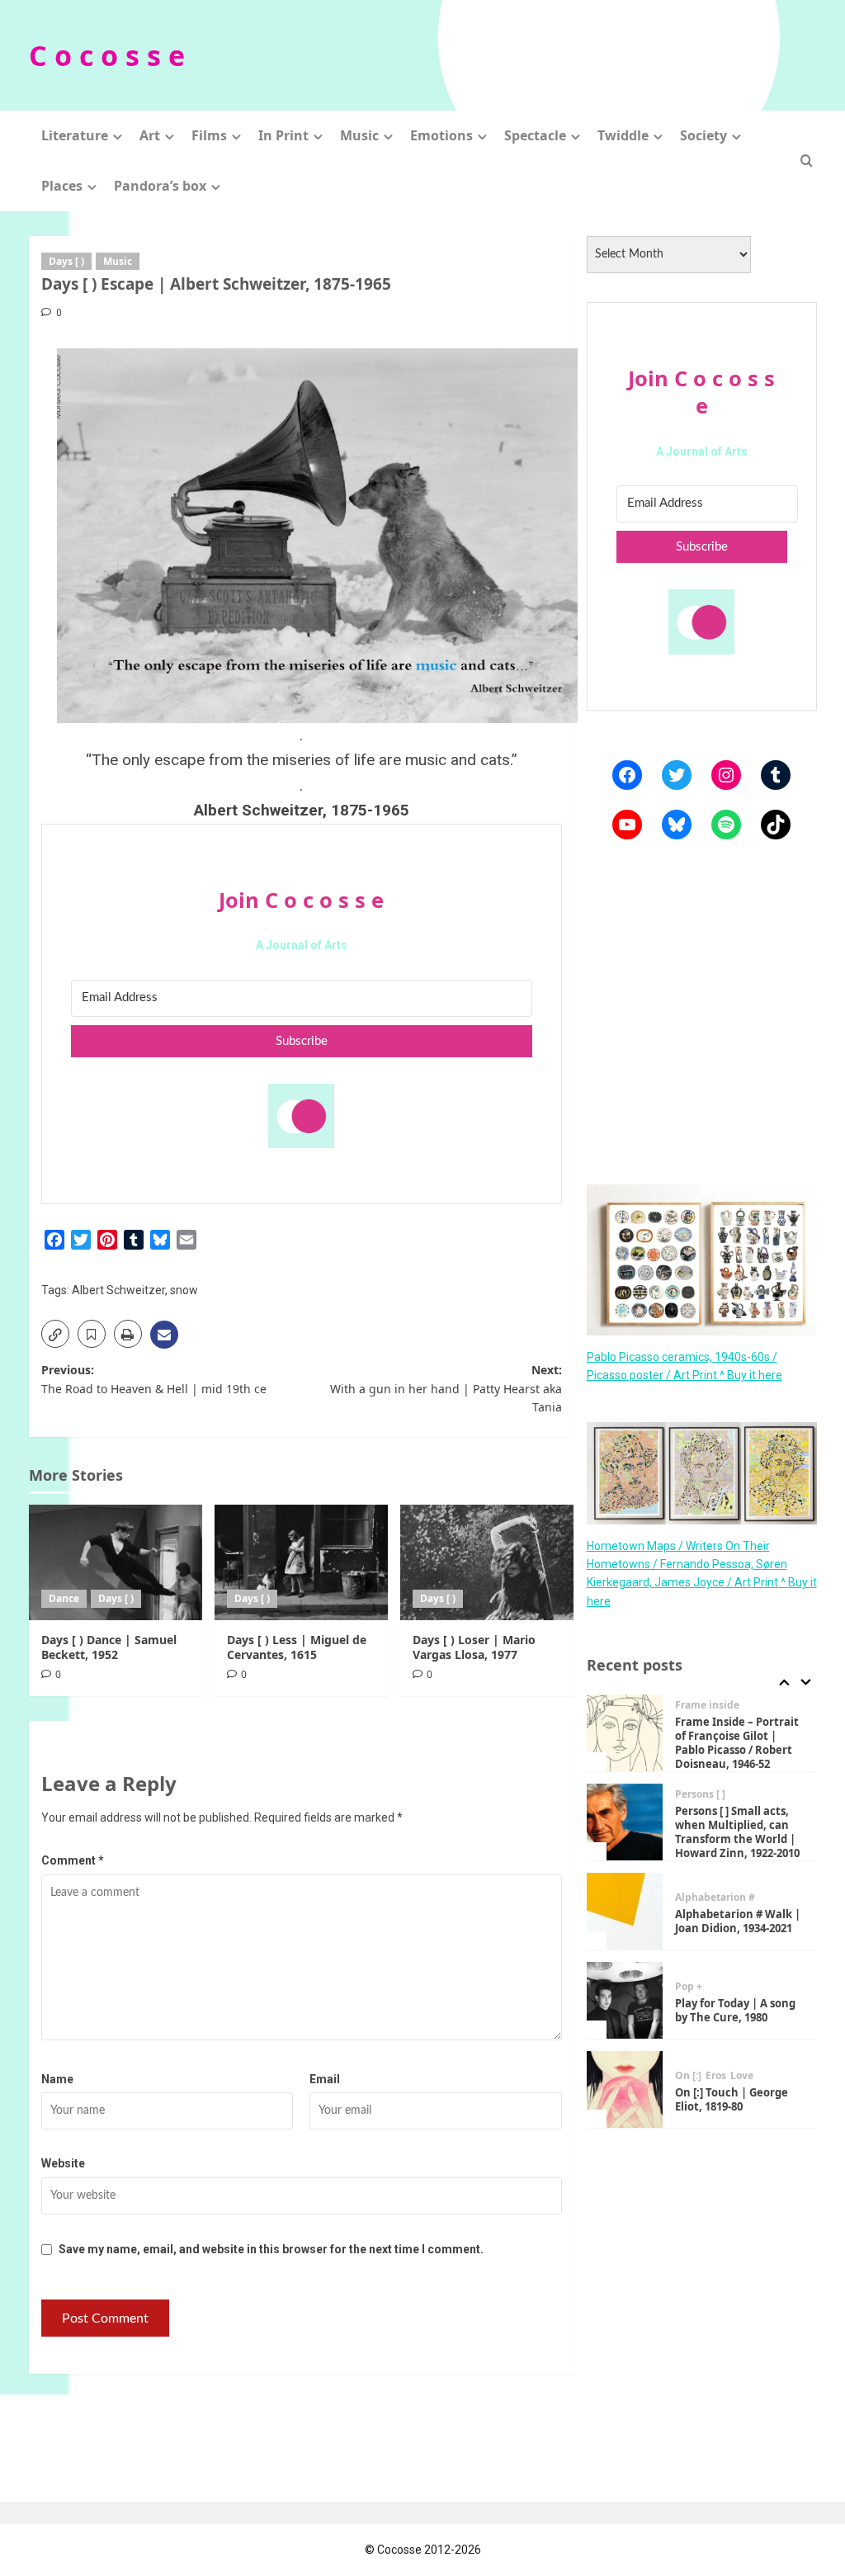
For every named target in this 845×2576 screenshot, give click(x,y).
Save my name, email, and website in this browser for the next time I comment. (271, 2249)
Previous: (154, 1379)
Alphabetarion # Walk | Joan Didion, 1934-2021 (738, 1921)
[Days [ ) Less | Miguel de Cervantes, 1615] (301, 1562)
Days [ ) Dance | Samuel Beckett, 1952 (109, 1647)
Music (359, 135)
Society (703, 135)
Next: (446, 1388)
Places (62, 186)
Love (742, 2076)
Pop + (689, 1987)
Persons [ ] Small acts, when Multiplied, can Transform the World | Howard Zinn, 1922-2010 (737, 1832)
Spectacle (535, 135)
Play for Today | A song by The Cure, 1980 (735, 2010)
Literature (75, 135)
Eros (716, 2076)
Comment (73, 1860)
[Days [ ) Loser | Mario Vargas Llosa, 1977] (487, 1562)
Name (57, 2079)
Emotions (441, 135)
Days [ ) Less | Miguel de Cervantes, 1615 (297, 1647)
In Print (283, 135)
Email (325, 2079)
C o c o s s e (107, 55)
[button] (807, 161)
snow (184, 1290)
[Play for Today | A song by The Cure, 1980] (625, 2000)
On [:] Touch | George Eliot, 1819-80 (732, 2099)
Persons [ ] (700, 1794)
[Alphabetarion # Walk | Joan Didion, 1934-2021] (625, 1911)
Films (209, 135)
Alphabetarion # (715, 1898)
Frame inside (707, 1705)
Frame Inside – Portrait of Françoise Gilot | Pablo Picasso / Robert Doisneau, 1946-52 (737, 1743)
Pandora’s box (160, 186)
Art (150, 135)
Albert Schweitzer (118, 1290)
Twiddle (623, 135)
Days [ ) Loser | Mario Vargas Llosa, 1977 (474, 1647)
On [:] (688, 2076)
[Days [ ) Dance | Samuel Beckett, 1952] (116, 1562)
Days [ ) (66, 261)
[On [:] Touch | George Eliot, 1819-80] (625, 2089)
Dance (64, 1598)
